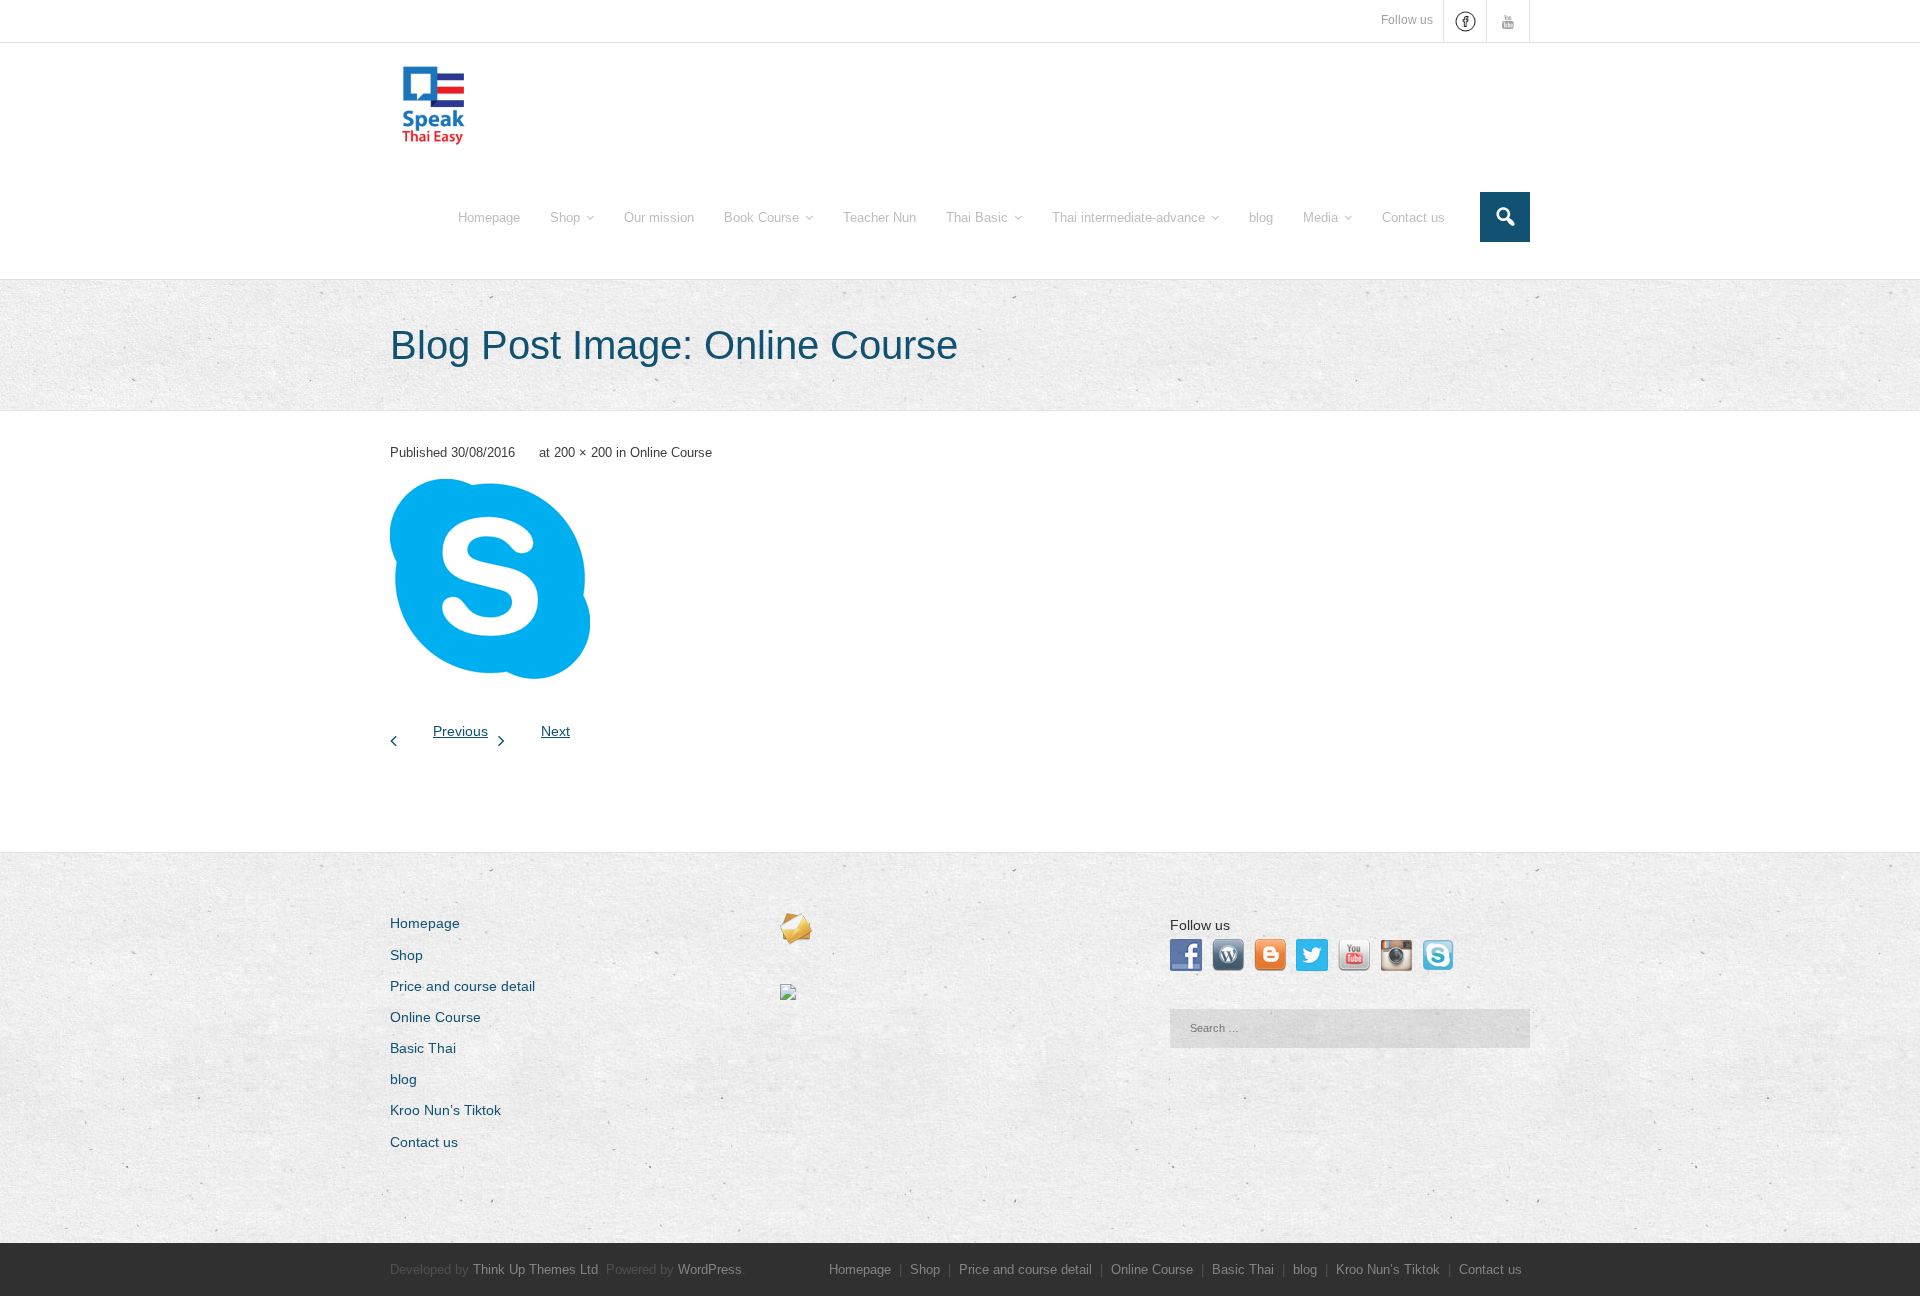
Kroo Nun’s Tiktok (445, 1110)
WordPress (710, 1269)
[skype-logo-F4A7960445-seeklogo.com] (490, 579)
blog (403, 1079)
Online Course (671, 452)
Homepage (425, 923)
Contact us (424, 1142)
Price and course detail (462, 986)
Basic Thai (423, 1048)
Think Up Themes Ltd (535, 1269)
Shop (406, 955)
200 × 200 (583, 452)
